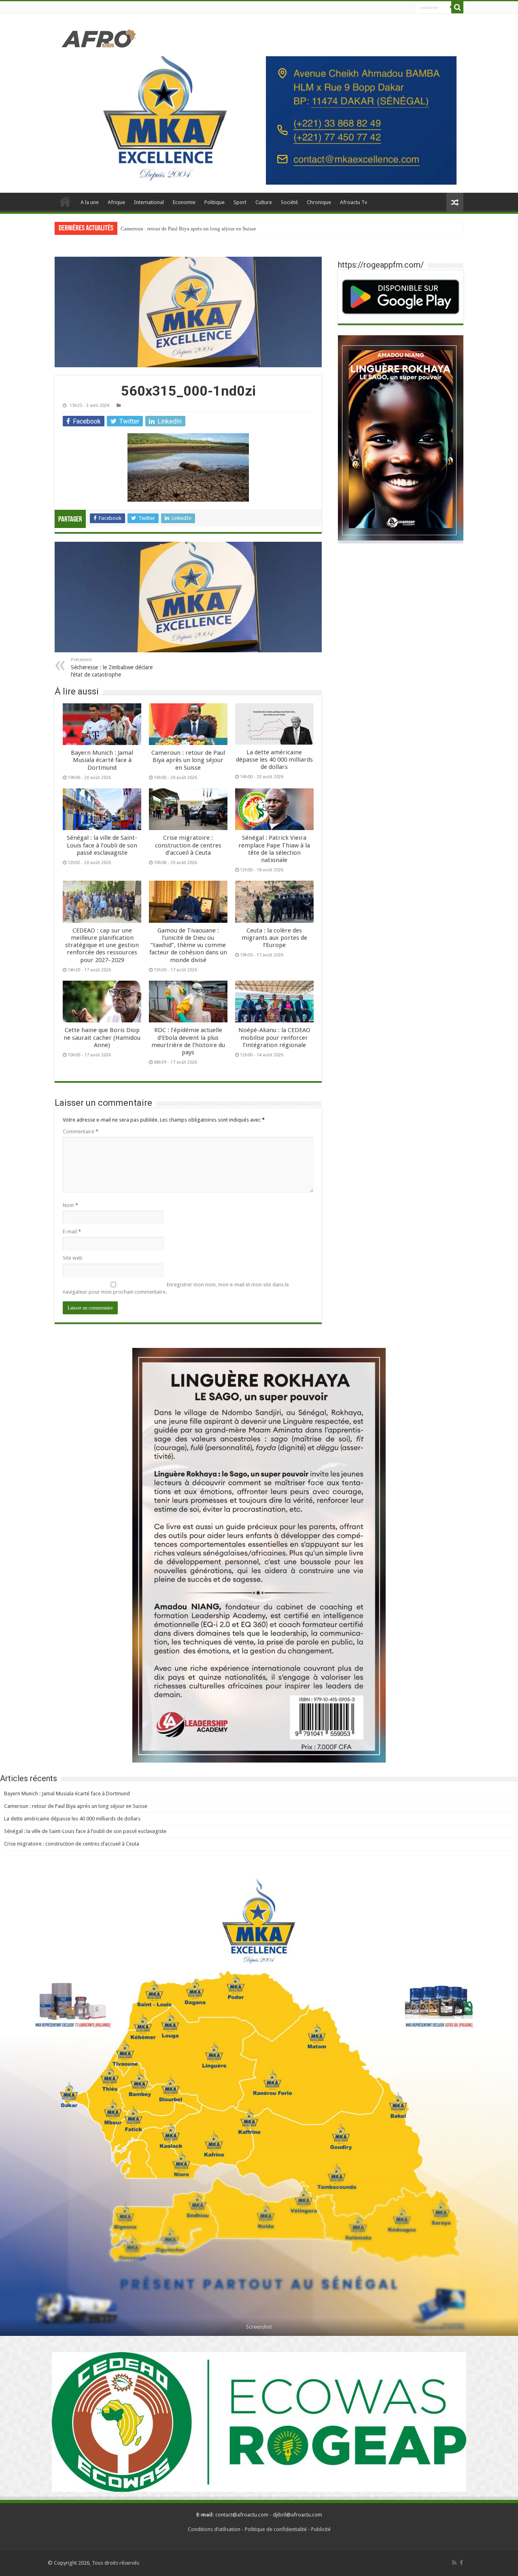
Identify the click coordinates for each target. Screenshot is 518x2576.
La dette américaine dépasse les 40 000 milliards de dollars (185, 229)
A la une (90, 202)
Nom (70, 1205)
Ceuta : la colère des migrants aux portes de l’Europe (274, 938)
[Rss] (454, 2563)
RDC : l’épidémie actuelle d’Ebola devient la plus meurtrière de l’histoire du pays (188, 1041)
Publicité (321, 2529)
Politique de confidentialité (276, 2529)
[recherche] (457, 7)
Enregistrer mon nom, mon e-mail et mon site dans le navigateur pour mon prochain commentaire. (176, 1288)
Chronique (319, 202)
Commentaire (81, 1132)
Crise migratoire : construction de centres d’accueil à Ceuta (188, 845)
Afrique (116, 202)
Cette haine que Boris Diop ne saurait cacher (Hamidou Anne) (102, 1037)
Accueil (65, 201)
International (149, 202)
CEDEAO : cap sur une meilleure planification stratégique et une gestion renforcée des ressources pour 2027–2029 (102, 945)
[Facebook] (461, 2563)
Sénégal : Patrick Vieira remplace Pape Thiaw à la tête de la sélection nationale (274, 849)
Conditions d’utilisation (214, 2529)
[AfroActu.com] (99, 39)
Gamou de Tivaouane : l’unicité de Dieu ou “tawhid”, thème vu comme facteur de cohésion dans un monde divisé (188, 945)
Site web (73, 1258)
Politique (214, 202)
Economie (184, 202)
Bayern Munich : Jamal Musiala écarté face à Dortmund (102, 760)
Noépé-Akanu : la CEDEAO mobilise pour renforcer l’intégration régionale (274, 1037)
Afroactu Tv (353, 202)
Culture (264, 202)
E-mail (72, 1232)
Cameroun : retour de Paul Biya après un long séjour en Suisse (188, 760)
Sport (240, 202)
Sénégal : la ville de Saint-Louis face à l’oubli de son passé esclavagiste (102, 845)
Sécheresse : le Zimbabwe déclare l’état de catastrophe (112, 667)
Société (289, 202)
